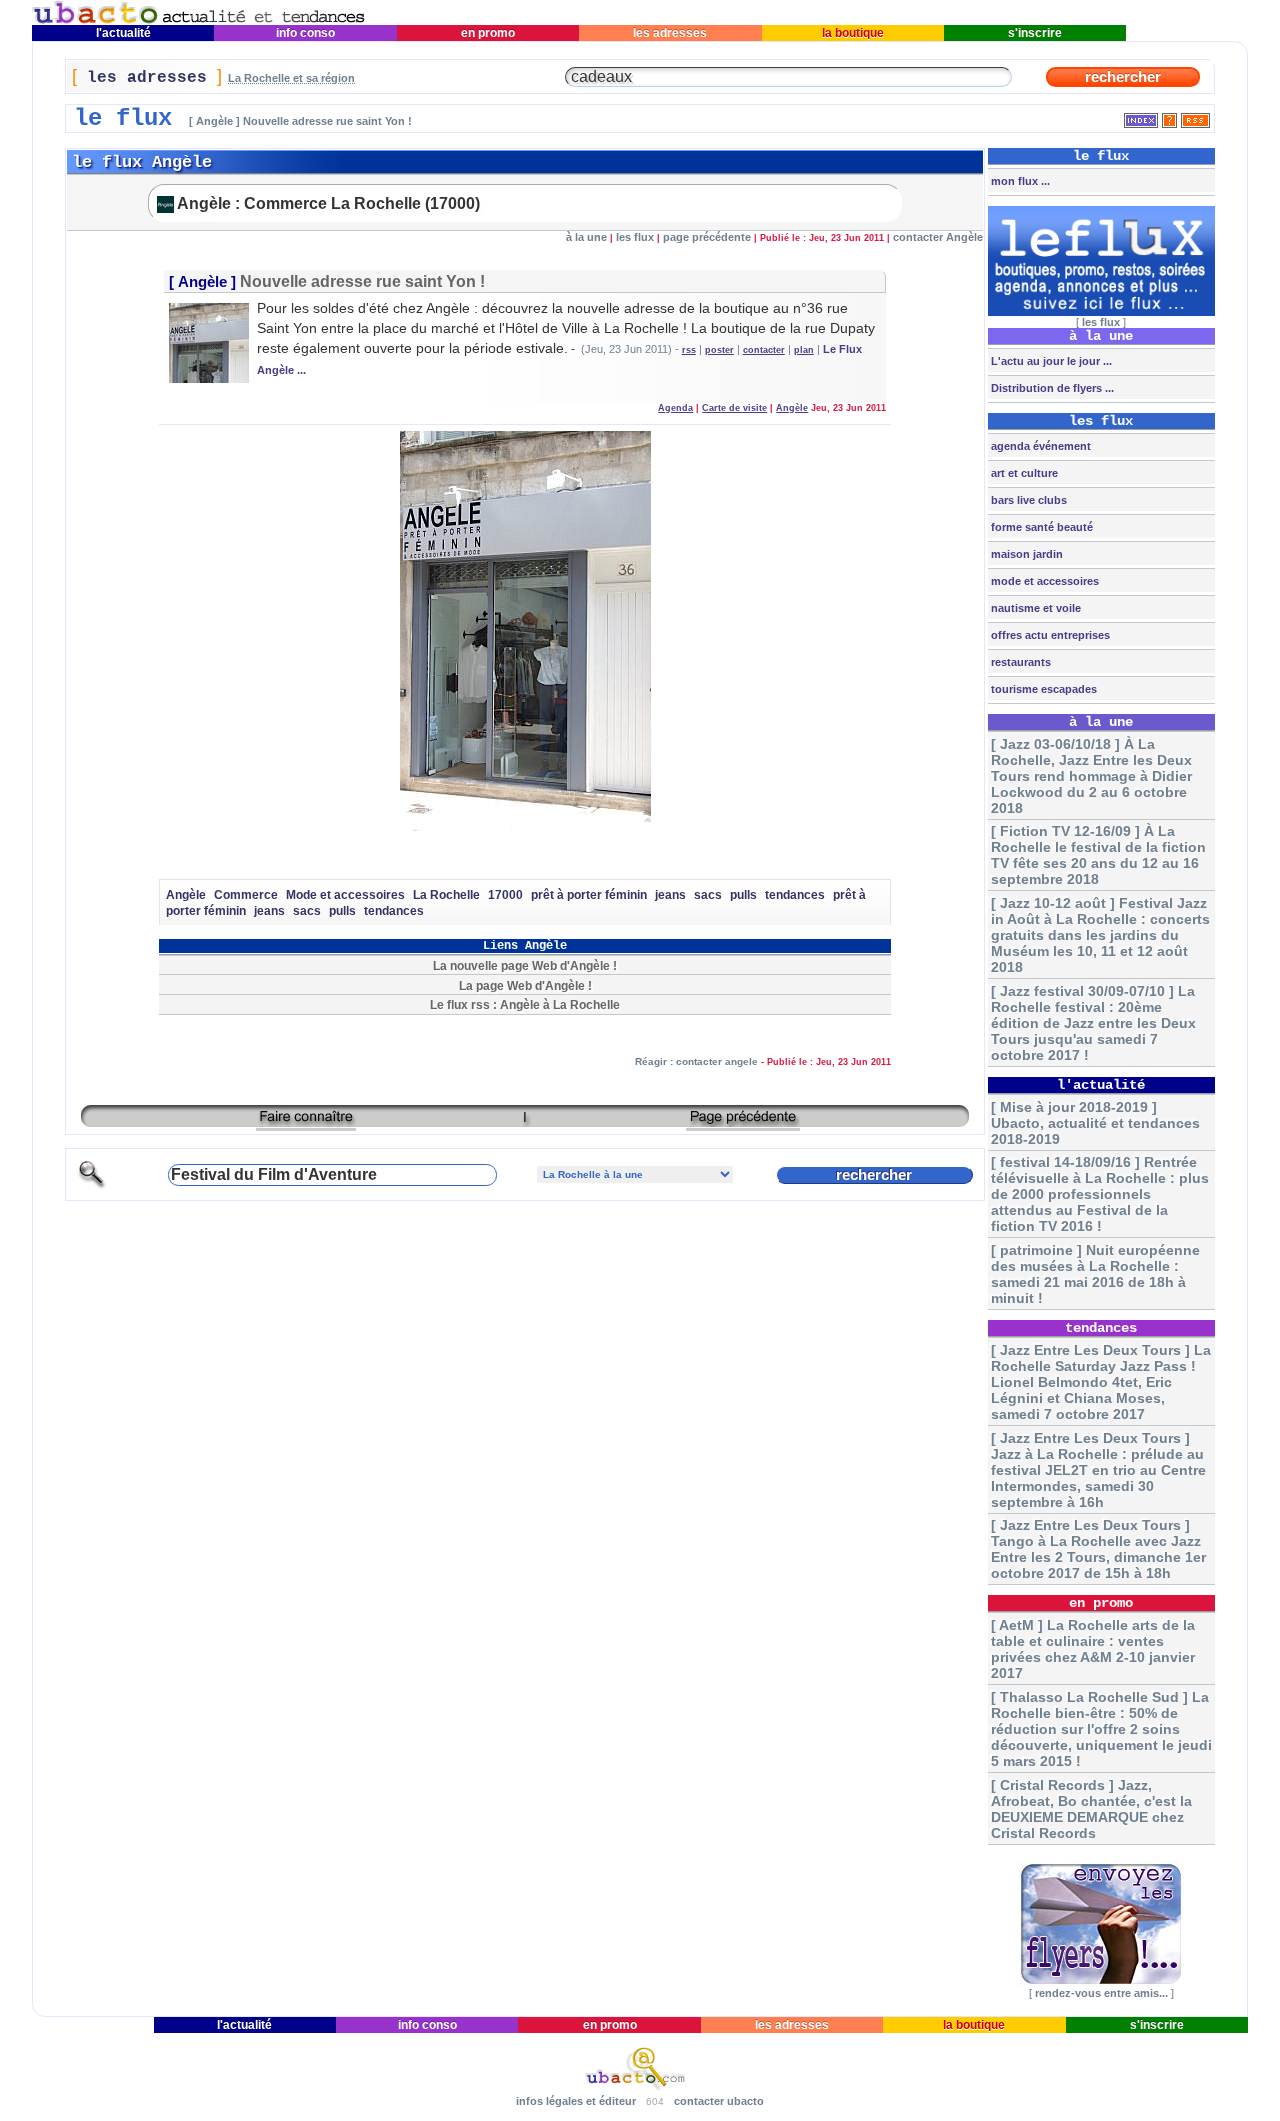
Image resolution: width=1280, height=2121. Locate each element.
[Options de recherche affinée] (92, 1185)
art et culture (1023, 473)
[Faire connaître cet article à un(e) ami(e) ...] (306, 1123)
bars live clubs (1027, 500)
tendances (795, 895)
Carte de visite (734, 408)
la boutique (853, 33)
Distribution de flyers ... (1051, 388)
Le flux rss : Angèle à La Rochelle (525, 1004)
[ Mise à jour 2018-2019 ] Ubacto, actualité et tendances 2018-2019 (1095, 1123)
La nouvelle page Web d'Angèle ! (525, 965)
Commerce (246, 895)
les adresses (670, 33)
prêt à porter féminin (589, 895)
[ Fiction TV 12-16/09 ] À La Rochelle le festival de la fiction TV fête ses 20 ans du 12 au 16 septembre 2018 (1098, 855)
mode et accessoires (1043, 581)
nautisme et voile (1034, 608)
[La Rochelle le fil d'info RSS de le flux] (1195, 116)
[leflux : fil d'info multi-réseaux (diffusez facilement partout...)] (1101, 312)
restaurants (1019, 662)
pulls (743, 895)
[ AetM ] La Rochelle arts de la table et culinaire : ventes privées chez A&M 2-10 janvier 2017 (1093, 1649)
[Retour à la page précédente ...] (743, 1123)
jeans (670, 895)
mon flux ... (1019, 181)
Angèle (202, 282)
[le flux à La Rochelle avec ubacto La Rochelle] (199, 20)
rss (689, 350)
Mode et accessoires (345, 895)
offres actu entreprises (1049, 635)
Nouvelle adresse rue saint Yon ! (362, 281)
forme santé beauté (1040, 527)
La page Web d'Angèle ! (525, 985)
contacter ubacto (719, 2101)
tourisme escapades (1042, 689)
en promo (488, 33)
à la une (586, 237)
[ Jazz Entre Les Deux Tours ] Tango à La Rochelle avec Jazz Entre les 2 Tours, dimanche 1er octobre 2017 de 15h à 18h (1098, 1549)
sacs (708, 895)
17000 (505, 895)
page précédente (707, 237)
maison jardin (1025, 554)
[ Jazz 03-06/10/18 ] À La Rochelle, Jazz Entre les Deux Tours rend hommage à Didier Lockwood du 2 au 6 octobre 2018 (1091, 776)
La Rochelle (446, 895)
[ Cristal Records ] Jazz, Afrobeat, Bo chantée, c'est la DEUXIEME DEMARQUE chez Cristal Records (1091, 1809)
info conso (305, 33)
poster (719, 350)
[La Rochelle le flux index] (1141, 116)
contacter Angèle (938, 237)
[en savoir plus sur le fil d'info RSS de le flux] (1169, 116)
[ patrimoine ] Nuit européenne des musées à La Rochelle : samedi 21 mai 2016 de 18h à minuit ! (1095, 1274)
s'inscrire (1035, 33)
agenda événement (1039, 446)
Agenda (675, 408)
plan (804, 350)
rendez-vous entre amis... (1101, 1993)
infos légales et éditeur (576, 2101)
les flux (635, 237)
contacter (764, 350)
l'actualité (123, 33)
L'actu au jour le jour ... (1050, 361)
